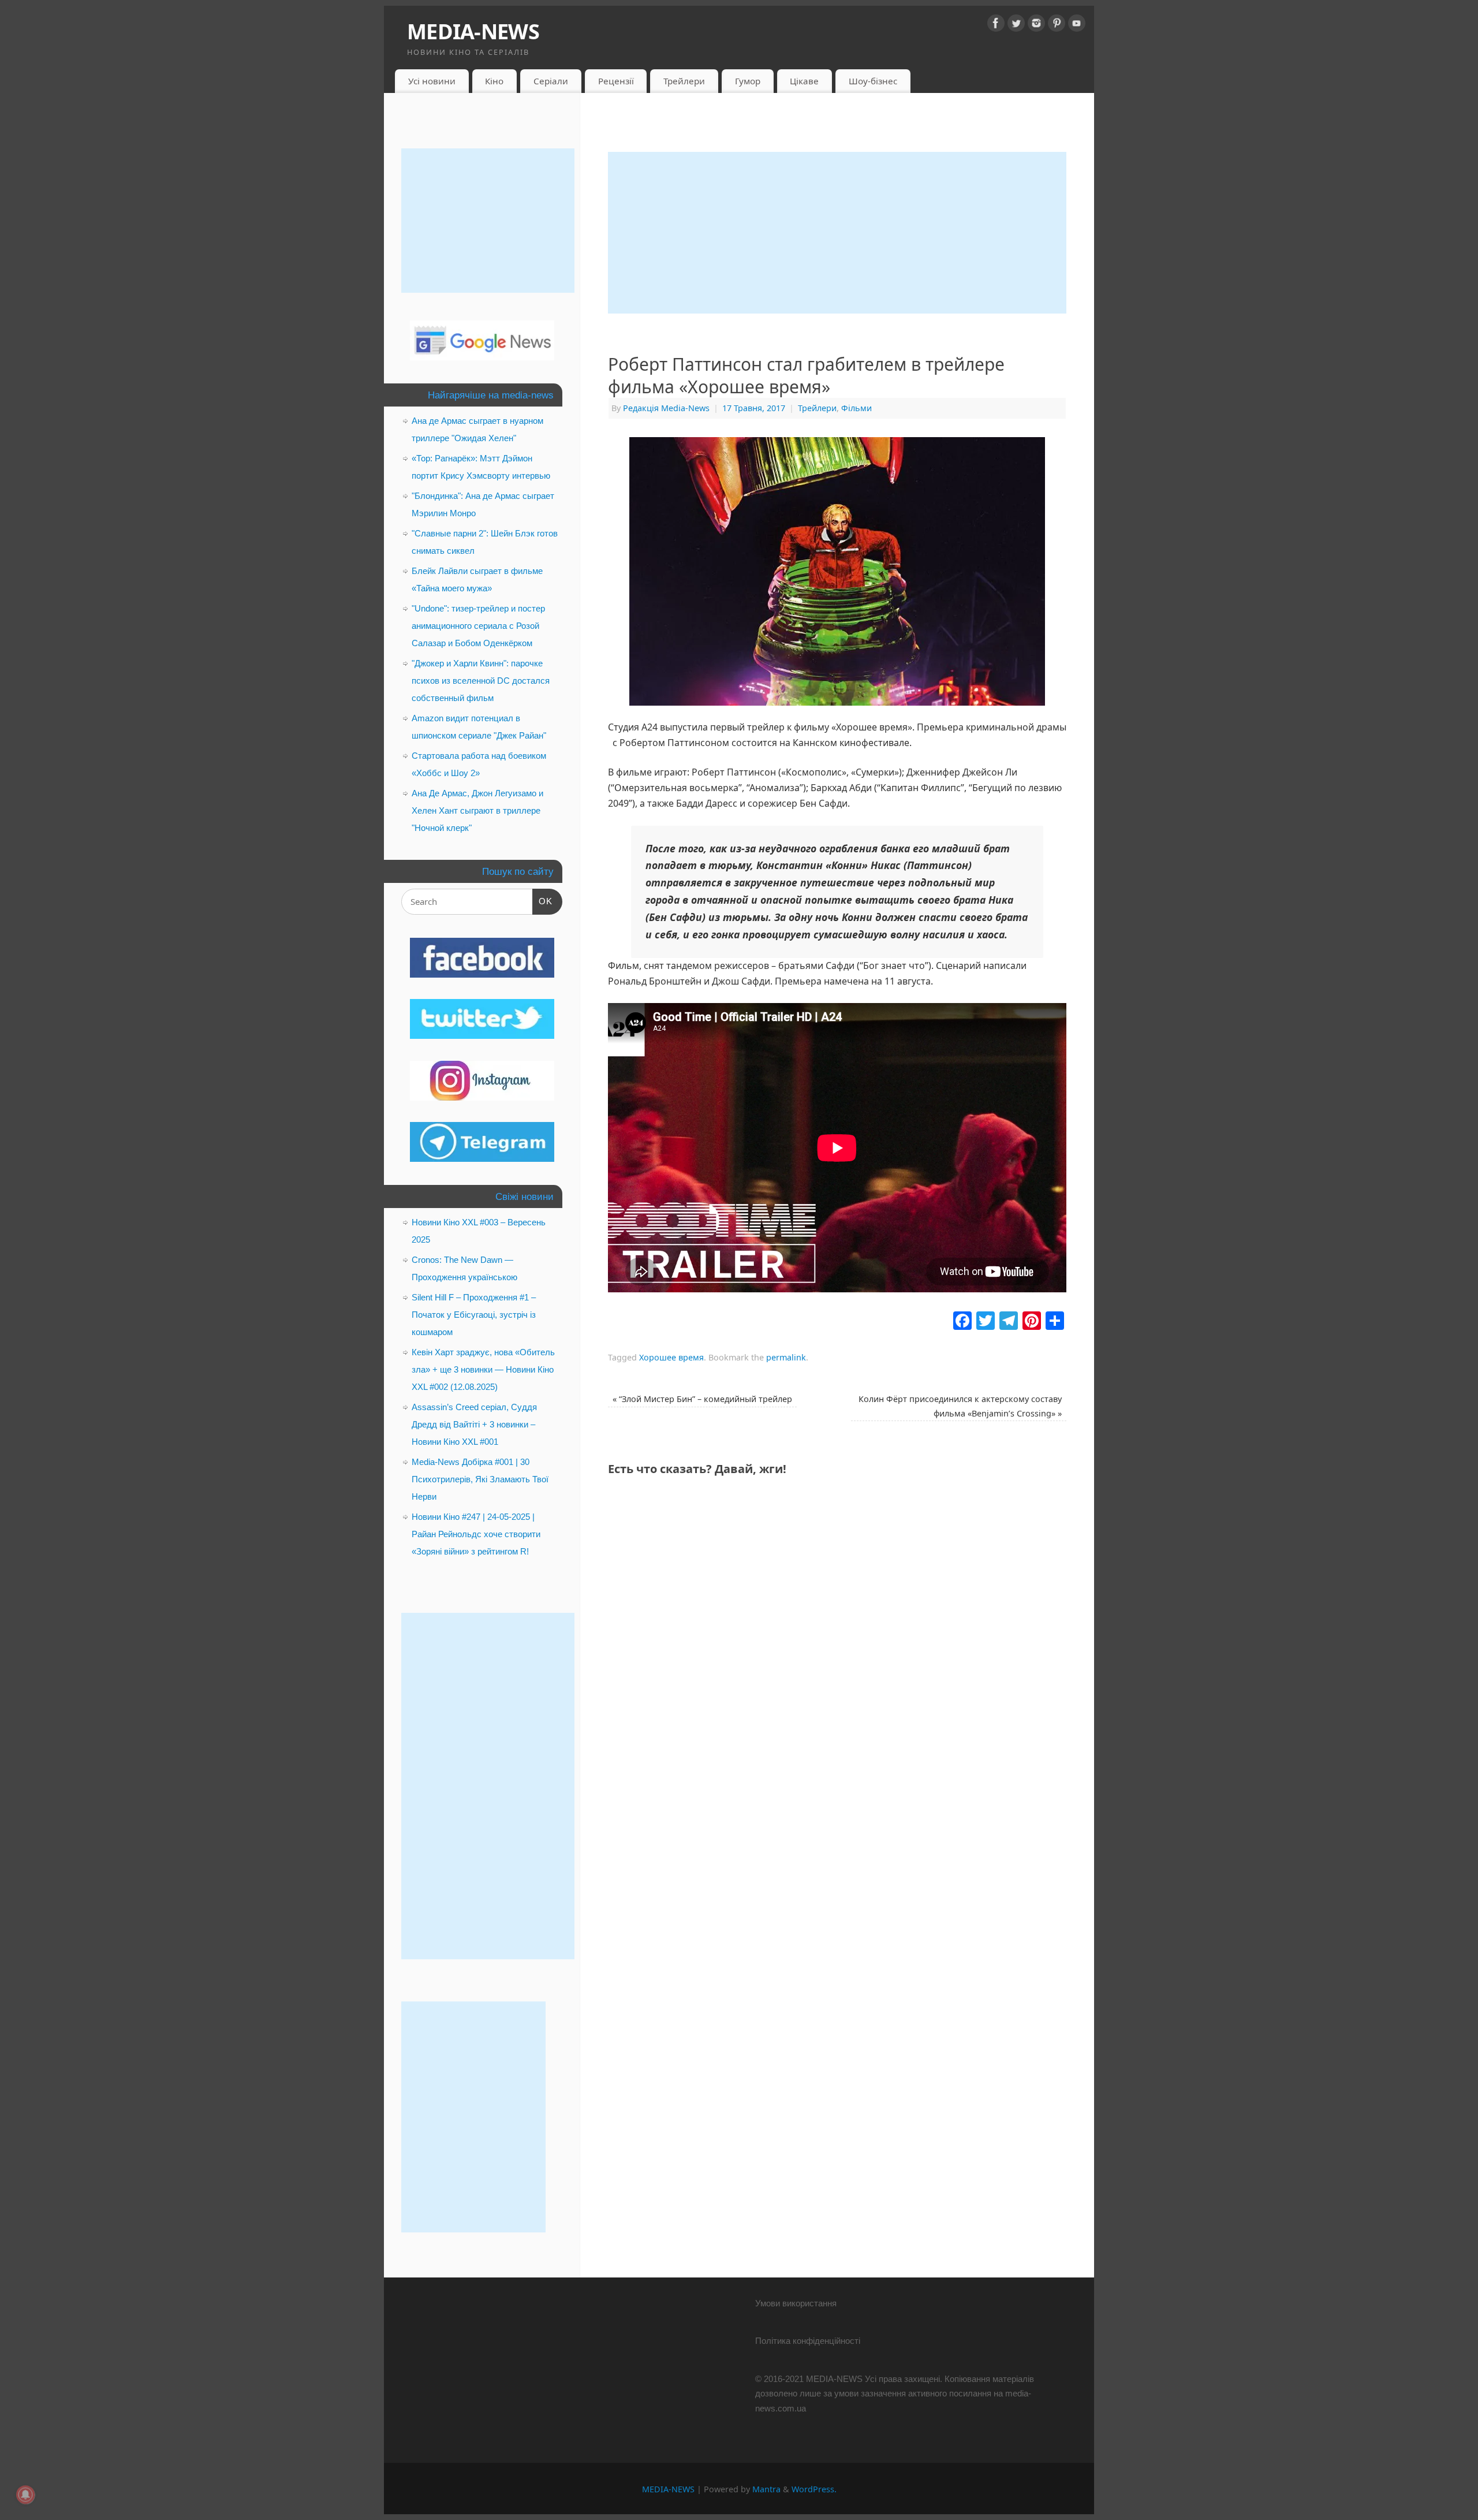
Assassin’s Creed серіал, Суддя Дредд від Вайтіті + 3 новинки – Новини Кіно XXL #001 (474, 1424)
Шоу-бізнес (873, 81)
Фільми (856, 408)
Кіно (494, 81)
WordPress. (814, 2489)
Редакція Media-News (666, 408)
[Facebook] (996, 25)
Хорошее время (671, 1357)
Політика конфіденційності (808, 2341)
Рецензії (616, 81)
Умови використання (796, 2303)
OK (543, 901)
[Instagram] (1036, 25)
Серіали (551, 81)
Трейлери (684, 81)
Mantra (766, 2489)
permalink (786, 1357)
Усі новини (432, 81)
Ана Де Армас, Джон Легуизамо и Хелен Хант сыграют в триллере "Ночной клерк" (477, 810)
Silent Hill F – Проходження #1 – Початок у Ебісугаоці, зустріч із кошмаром (474, 1315)
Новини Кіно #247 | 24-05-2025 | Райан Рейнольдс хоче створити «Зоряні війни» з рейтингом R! (476, 1534)
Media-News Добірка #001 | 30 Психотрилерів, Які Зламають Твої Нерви (480, 1479)
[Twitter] (1016, 25)
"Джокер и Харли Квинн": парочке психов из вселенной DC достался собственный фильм (481, 681)
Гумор (748, 81)
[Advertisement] (837, 233)
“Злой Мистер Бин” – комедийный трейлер (702, 1399)
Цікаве (804, 81)
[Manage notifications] (25, 2495)
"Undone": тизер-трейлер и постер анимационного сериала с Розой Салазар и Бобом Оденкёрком (478, 626)
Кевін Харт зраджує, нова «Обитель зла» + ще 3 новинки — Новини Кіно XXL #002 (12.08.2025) (483, 1369)
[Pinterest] (1057, 25)
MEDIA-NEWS (473, 31)
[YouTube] (1077, 25)
